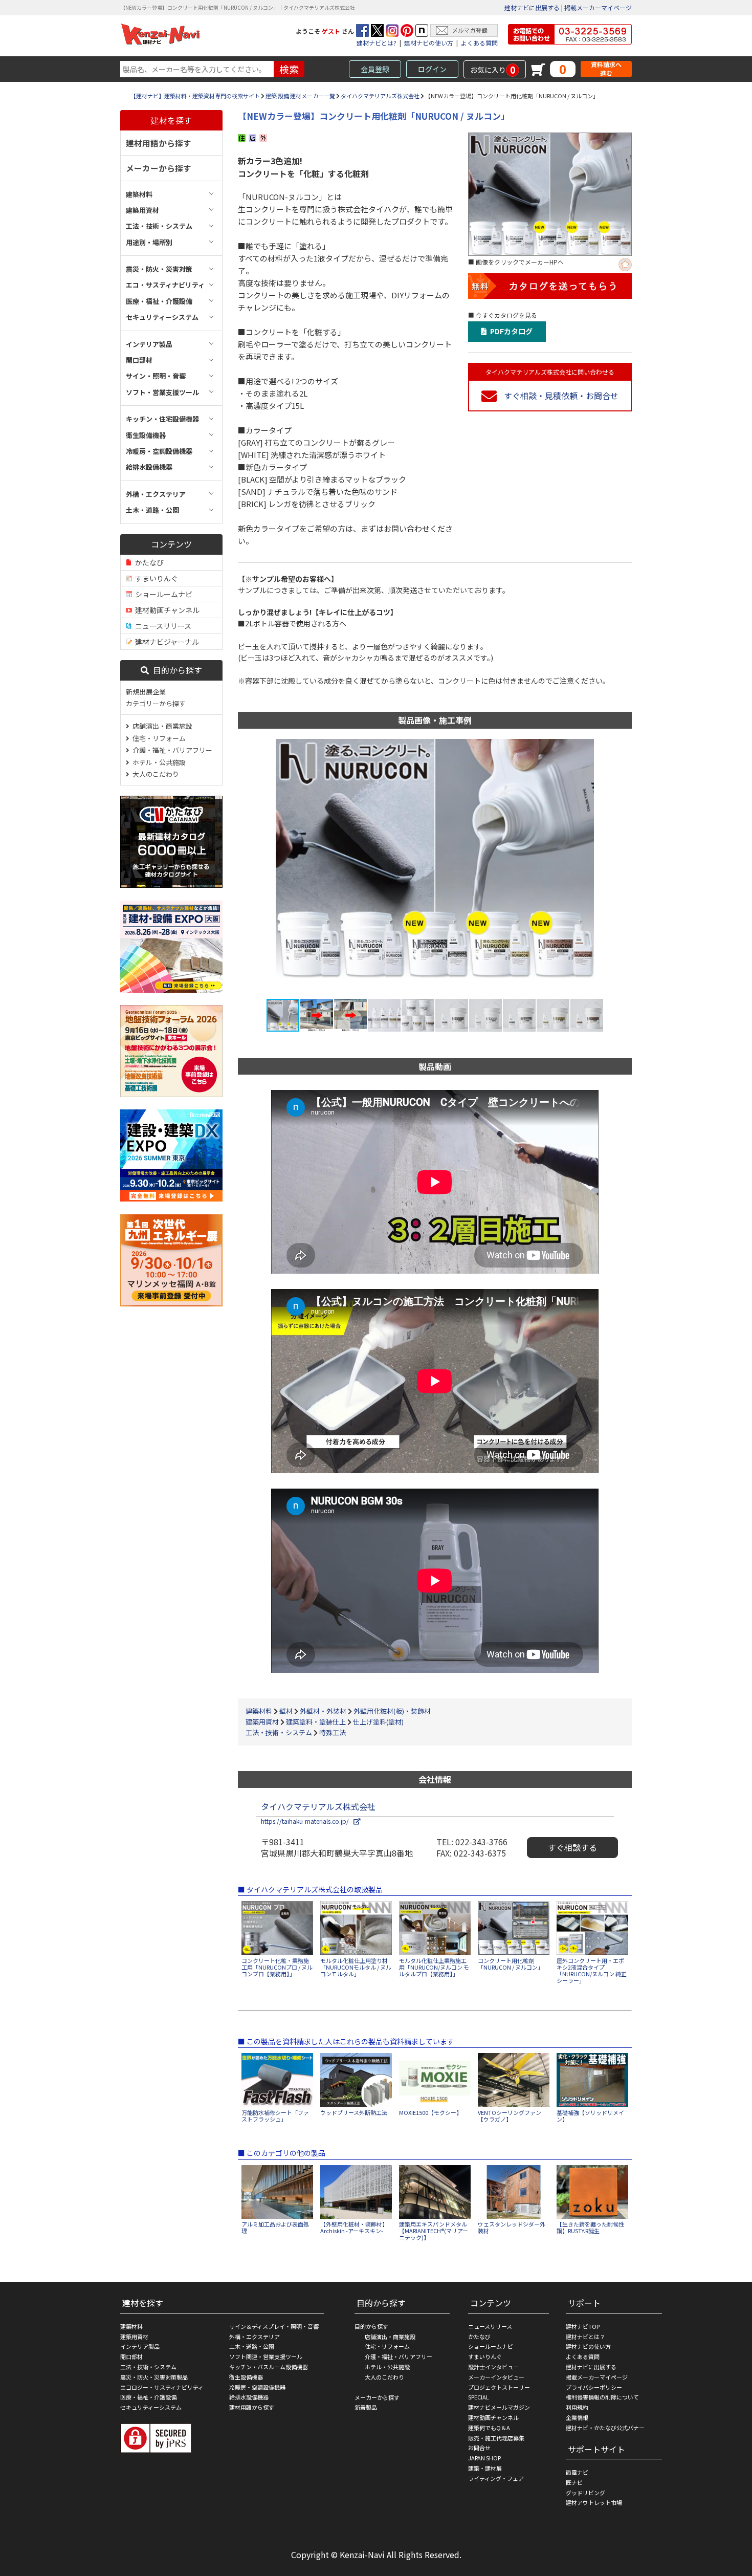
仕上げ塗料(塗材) (378, 1722)
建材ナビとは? (377, 43)
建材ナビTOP (583, 2326)
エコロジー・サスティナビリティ (162, 2387)
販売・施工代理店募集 (496, 2438)
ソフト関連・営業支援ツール (266, 2356)
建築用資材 (262, 1722)
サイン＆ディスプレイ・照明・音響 (274, 2326)
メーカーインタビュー (496, 2377)
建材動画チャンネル (166, 610)
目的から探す (175, 670)
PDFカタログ (510, 331)
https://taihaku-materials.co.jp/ (307, 1821)
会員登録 (375, 69)
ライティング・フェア (496, 2478)
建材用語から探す (159, 143)
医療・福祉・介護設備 (148, 2397)
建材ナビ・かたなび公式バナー (605, 2428)
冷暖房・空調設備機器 (257, 2387)
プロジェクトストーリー (499, 2387)
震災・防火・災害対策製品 (154, 2377)
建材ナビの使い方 (429, 43)
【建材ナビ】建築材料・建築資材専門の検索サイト (195, 96)
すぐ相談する (572, 1847)
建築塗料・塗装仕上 (316, 1722)
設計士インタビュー (493, 2367)
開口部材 (131, 2356)
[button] (605, 868)
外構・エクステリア (255, 2337)
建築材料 (259, 1711)
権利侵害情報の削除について (602, 2397)
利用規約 (577, 2407)
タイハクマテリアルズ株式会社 (380, 96)
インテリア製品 (140, 2346)
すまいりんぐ (155, 578)
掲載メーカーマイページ (598, 7)
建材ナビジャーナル (165, 642)
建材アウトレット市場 (594, 2502)
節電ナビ (577, 2472)
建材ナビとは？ (585, 2337)
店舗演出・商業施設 (161, 726)
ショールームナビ (162, 594)
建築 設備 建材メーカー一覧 (300, 96)
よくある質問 (479, 43)
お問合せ (479, 2448)
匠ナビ (574, 2482)
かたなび (148, 562)
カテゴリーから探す (156, 703)
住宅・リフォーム (158, 738)
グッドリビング (585, 2493)
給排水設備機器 (249, 2397)
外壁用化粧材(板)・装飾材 (392, 1711)
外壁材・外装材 (323, 1711)
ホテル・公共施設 (158, 762)
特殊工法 (333, 1732)
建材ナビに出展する (532, 7)
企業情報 (577, 2417)
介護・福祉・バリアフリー (171, 750)
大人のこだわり (154, 774)
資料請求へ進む (606, 69)
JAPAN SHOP (484, 2458)
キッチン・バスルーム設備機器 (269, 2367)
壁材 (286, 1711)
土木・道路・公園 (252, 2346)
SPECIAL (479, 2397)
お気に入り (493, 70)
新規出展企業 (146, 692)
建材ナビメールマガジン (499, 2407)
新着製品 (366, 2407)
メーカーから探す (159, 168)
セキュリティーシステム (151, 2407)
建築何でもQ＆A (489, 2428)
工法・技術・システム (279, 1732)
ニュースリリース (162, 626)
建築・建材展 (485, 2468)
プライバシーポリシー (594, 2387)
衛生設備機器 (246, 2377)
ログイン (432, 69)
